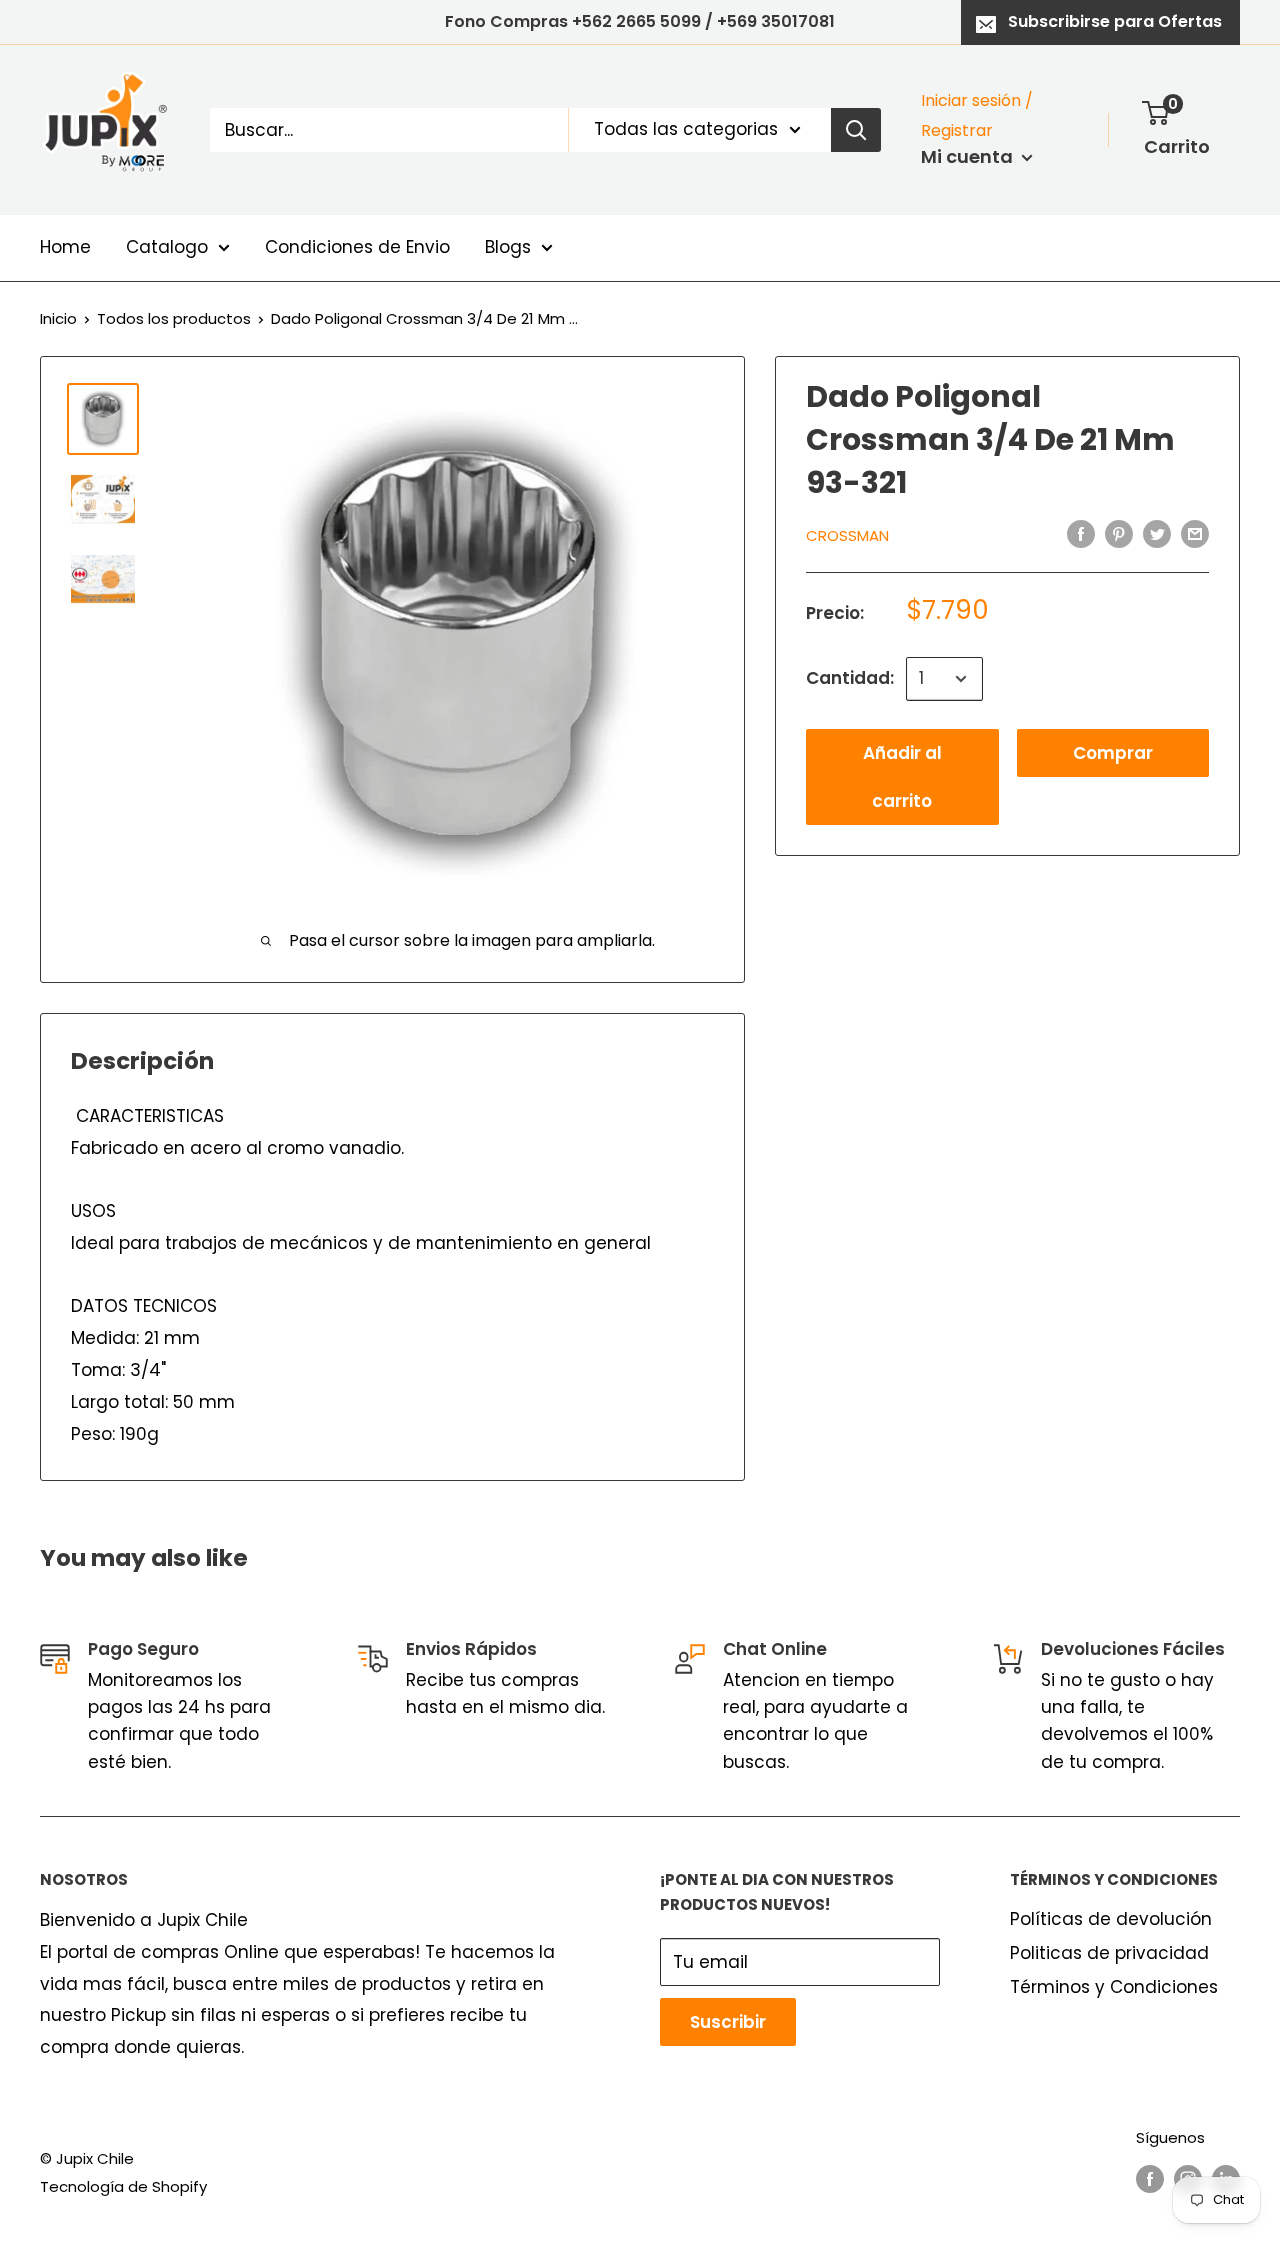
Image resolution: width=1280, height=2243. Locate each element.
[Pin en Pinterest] (1119, 534)
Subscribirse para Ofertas (1115, 21)
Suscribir (728, 2022)
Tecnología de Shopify (123, 2186)
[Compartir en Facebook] (1081, 534)
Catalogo (167, 247)
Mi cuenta (969, 156)
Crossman (847, 534)
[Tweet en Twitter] (1157, 534)
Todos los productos (174, 318)
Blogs (508, 247)
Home (65, 247)
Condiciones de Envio (357, 247)
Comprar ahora (1113, 759)
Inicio (58, 318)
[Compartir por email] (1195, 534)
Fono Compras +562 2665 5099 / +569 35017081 (640, 21)
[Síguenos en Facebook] (1150, 2178)
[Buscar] (856, 130)
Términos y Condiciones (1114, 1987)
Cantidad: (850, 678)
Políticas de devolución (1111, 1919)
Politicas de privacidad (1109, 1953)
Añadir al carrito (902, 777)
